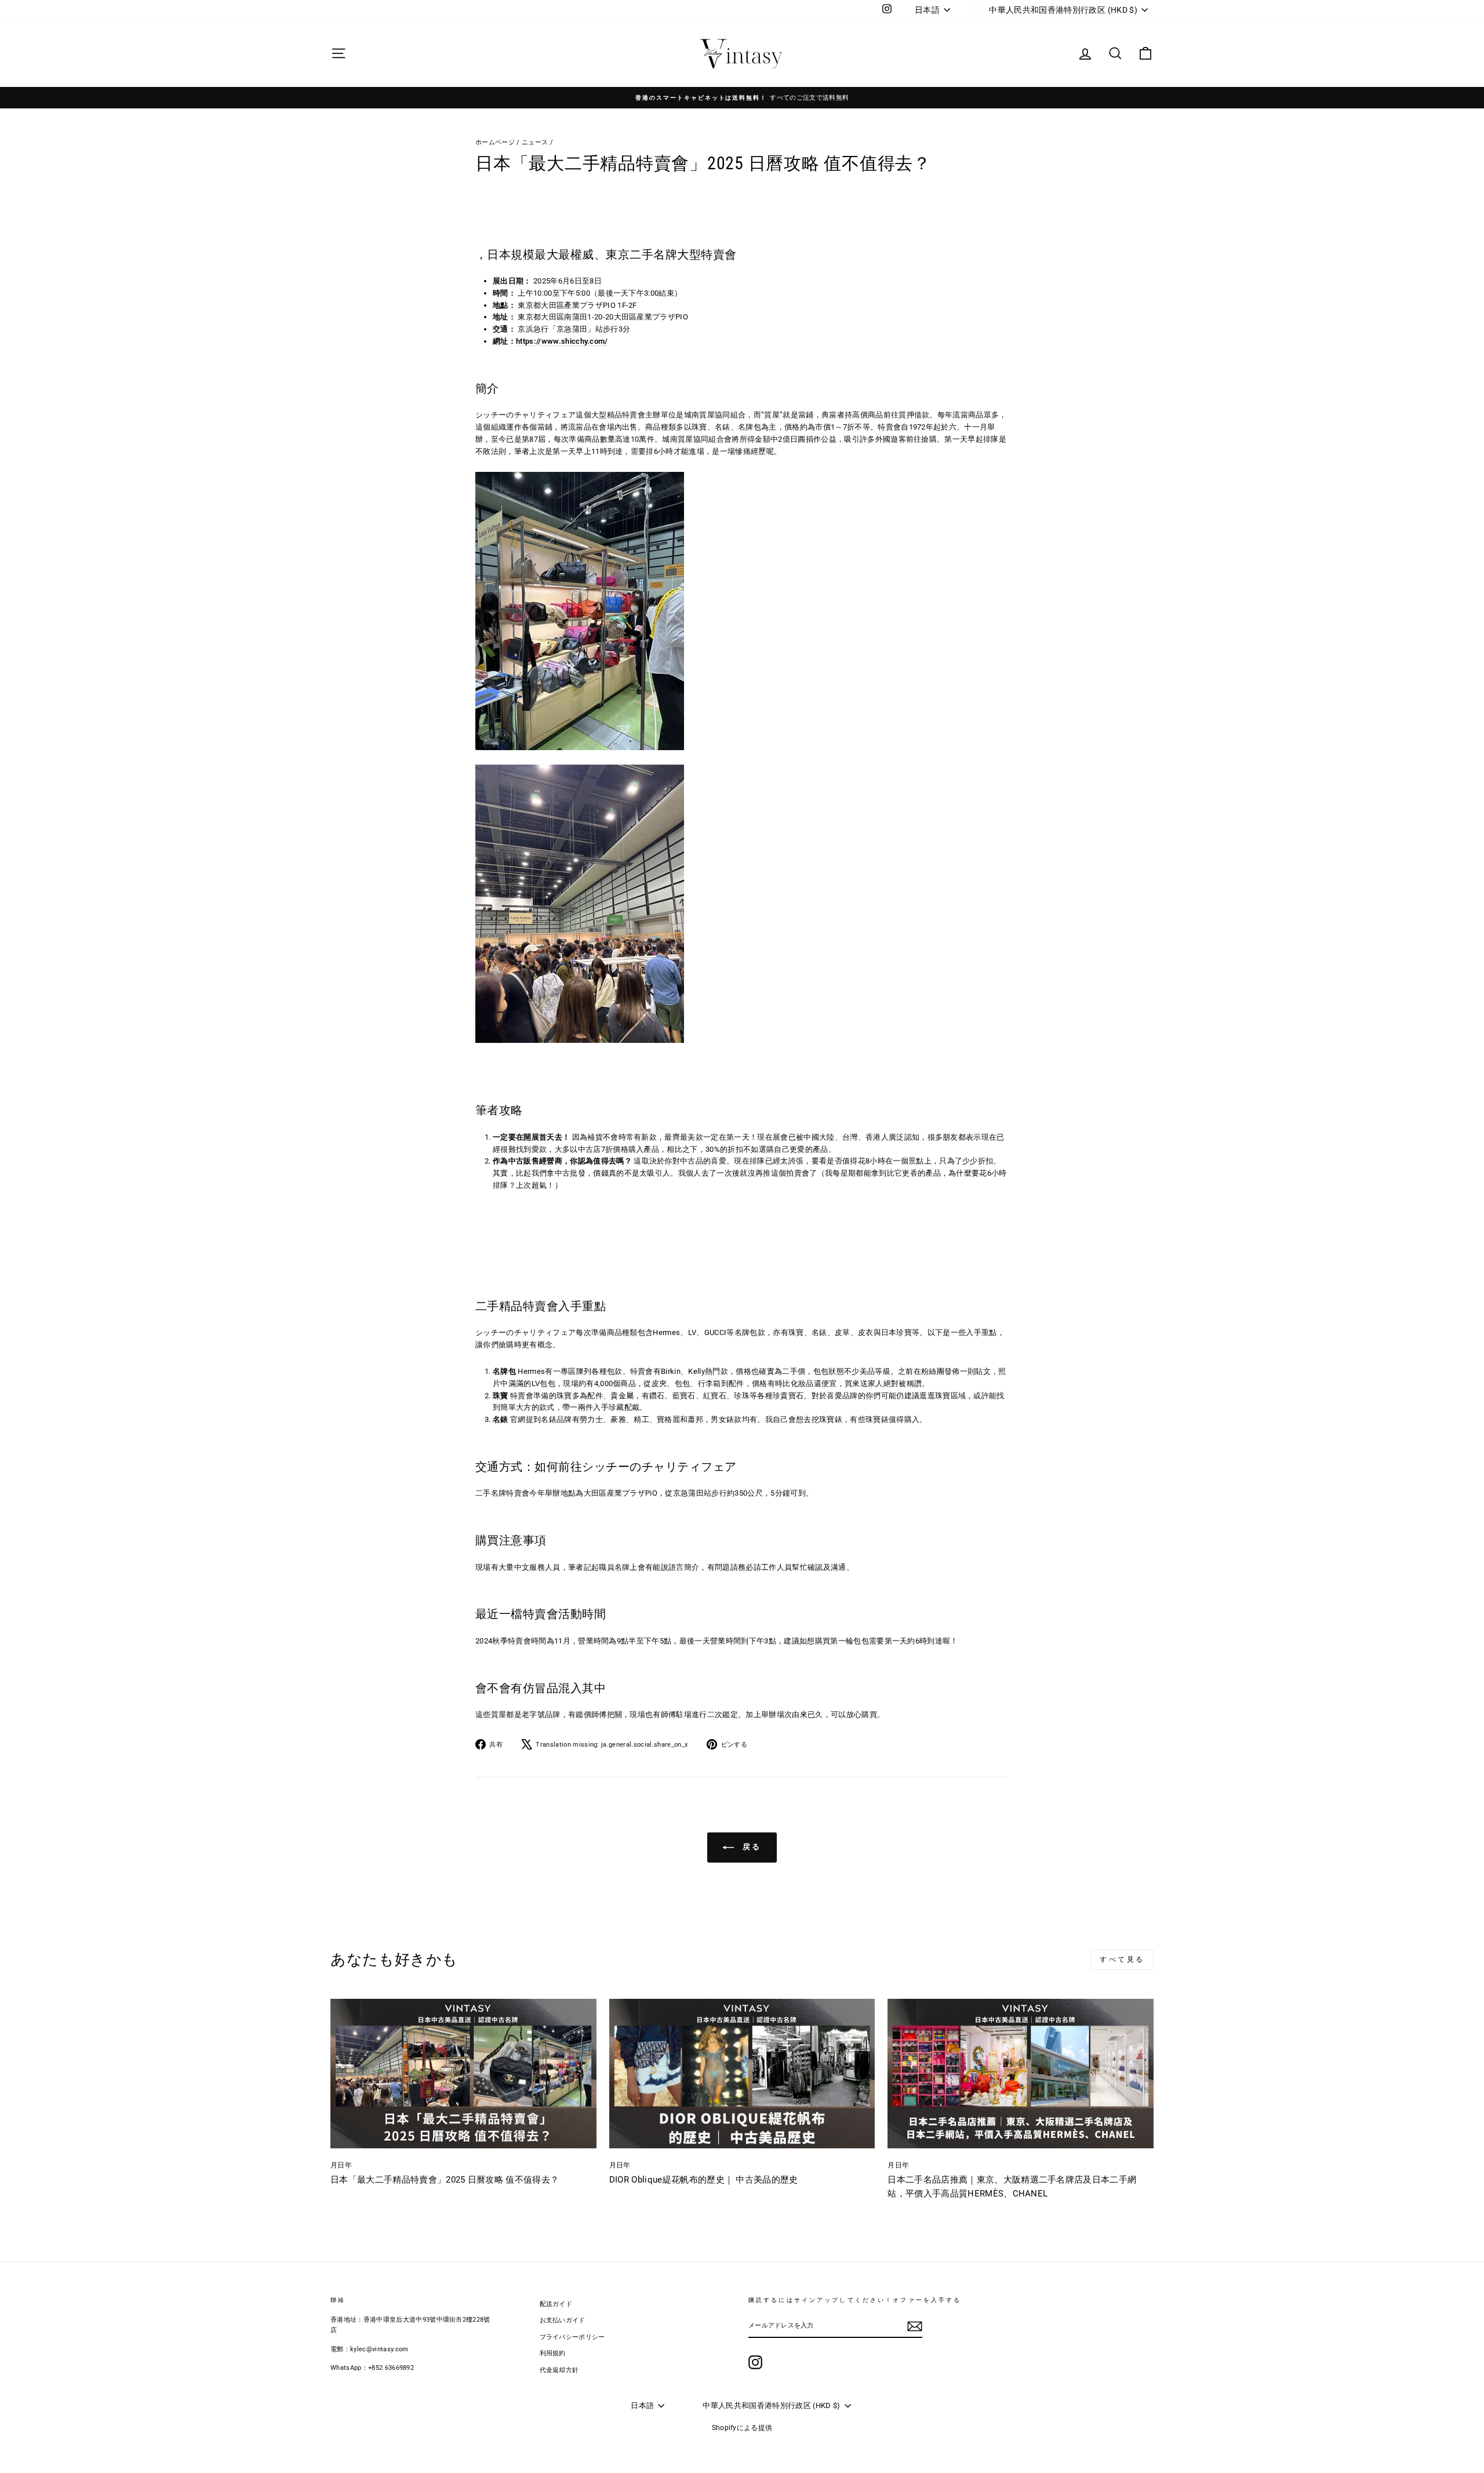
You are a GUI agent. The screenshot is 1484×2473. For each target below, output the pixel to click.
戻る (750, 1847)
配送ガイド (556, 2304)
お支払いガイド (563, 2320)
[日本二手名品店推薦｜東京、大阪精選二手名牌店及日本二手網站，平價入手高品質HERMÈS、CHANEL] (1021, 2074)
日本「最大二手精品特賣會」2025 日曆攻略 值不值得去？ (445, 2180)
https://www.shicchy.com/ (562, 341)
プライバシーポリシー (572, 2337)
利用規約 (553, 2353)
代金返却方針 (559, 2370)
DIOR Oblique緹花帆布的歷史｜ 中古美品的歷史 (704, 2180)
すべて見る (1122, 1959)
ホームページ (495, 142)
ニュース (535, 142)
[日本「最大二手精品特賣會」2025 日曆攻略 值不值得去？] (463, 2074)
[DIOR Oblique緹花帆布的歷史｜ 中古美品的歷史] (742, 2074)
